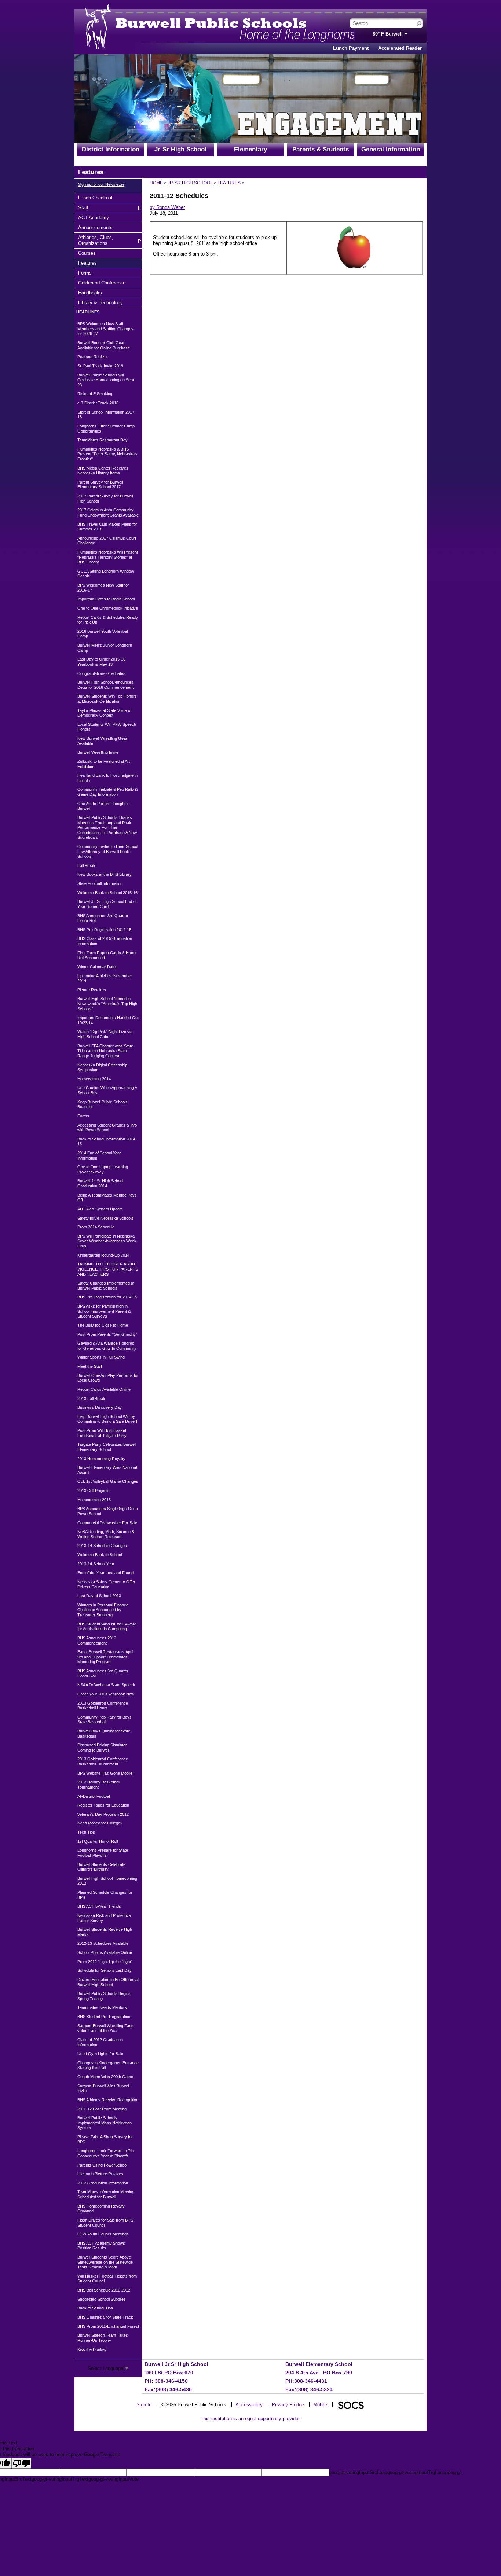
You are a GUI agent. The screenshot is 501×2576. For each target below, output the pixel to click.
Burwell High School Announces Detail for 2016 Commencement (105, 685)
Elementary (251, 149)
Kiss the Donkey (92, 2349)
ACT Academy (93, 217)
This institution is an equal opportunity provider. (251, 2419)
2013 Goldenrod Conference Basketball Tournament (103, 1761)
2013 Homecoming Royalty (101, 1459)
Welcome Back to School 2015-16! (108, 893)
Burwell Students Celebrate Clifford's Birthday (101, 1867)
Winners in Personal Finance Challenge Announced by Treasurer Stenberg (103, 1610)
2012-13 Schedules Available (103, 1943)
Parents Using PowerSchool (102, 2165)
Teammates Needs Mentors (102, 2007)
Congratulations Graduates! (102, 673)
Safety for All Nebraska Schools (105, 1218)
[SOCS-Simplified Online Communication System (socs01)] (351, 2405)
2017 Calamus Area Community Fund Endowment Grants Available (108, 512)
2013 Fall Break (91, 1399)
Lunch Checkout (95, 198)
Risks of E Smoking (95, 394)
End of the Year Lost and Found (105, 1573)
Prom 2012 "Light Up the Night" (105, 1962)
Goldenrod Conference (102, 283)
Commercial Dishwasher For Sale (107, 1523)
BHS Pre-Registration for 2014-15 (107, 1297)
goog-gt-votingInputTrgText (60, 2479)
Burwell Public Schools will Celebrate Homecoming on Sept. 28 (106, 380)
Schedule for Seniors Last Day (105, 1970)
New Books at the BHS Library (105, 874)
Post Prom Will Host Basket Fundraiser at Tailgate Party (102, 1433)
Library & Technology (100, 302)
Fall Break (86, 866)
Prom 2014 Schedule (96, 1227)
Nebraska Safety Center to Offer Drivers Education (106, 1584)
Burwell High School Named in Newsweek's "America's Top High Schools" (107, 1004)
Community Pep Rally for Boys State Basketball (105, 1720)
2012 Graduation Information (103, 2183)
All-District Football (94, 1796)
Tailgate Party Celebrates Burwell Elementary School (107, 1447)
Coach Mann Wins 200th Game (105, 2077)
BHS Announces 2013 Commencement (97, 1640)
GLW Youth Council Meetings (103, 2234)
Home (156, 183)
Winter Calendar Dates (98, 967)
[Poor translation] (21, 2463)
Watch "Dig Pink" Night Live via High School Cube (105, 1034)
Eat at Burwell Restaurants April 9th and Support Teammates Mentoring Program (105, 1657)
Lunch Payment (351, 48)
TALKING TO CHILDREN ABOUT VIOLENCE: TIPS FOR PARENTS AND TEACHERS (108, 1269)
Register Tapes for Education (103, 1805)
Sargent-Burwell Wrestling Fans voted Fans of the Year (105, 2028)
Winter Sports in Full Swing (101, 1357)
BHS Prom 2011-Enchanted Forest (108, 2326)
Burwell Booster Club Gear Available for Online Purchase (104, 345)
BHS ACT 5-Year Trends (99, 1906)
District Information (111, 149)
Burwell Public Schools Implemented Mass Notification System (105, 2123)
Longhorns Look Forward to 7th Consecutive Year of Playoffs (105, 2153)
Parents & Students (321, 149)
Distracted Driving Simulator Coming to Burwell (102, 1748)
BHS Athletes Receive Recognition (108, 2100)
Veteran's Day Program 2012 (103, 1814)
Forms (87, 273)
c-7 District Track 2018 (98, 403)
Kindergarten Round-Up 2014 (103, 1255)
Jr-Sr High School (180, 149)
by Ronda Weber (167, 207)
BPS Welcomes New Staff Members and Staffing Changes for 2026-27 (105, 329)
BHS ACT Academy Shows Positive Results (101, 2246)
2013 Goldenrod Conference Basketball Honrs (103, 1706)
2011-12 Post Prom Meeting (102, 2109)
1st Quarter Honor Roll (98, 1841)
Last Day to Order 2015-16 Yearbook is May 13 (101, 662)
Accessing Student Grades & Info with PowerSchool (107, 1128)
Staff (87, 207)
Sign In (144, 2405)
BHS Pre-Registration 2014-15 (104, 930)
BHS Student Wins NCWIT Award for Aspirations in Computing (107, 1627)
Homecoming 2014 (94, 1079)
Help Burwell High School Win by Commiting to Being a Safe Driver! (107, 1419)
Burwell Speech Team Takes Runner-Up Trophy (103, 2338)
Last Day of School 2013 (99, 1596)
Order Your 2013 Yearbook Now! (106, 1694)
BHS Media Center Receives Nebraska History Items (103, 471)
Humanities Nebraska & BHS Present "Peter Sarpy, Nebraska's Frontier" (107, 454)
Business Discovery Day (100, 1407)
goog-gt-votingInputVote (114, 2479)
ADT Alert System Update (100, 1209)
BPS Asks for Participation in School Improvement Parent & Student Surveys (104, 1311)
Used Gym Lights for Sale (100, 2054)
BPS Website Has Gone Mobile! (105, 1773)
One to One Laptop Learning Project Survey (103, 1169)
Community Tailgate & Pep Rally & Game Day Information (107, 792)
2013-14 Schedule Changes (102, 1546)
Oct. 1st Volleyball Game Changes (108, 1481)
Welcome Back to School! (100, 1555)
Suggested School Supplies (102, 2299)
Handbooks (90, 293)
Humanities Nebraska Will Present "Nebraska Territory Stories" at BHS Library (108, 557)
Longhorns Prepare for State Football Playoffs (103, 1853)
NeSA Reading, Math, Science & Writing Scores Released (106, 1534)
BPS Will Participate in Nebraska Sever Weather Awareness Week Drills (107, 1241)
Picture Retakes (92, 990)
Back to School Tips (95, 2308)
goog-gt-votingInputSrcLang (358, 2472)
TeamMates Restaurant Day (103, 440)
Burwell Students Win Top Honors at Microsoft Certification (107, 699)
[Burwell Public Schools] (192, 23)
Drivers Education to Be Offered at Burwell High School (108, 1982)
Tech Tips (86, 1832)
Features (87, 263)
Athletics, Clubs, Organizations (96, 240)
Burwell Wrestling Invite (98, 752)
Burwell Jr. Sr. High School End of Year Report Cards (107, 904)
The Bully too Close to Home (103, 1325)
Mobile (320, 2405)
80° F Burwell (388, 34)
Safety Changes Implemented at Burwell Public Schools (106, 1286)
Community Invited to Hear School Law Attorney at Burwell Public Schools (108, 851)
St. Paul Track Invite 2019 (100, 366)
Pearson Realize (92, 357)
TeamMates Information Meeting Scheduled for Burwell (106, 2194)
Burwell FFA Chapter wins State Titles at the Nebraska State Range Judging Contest (105, 1051)
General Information (391, 149)
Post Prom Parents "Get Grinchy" (107, 1334)
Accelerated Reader (400, 48)
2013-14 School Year (96, 1564)
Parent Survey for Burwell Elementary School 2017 (100, 485)
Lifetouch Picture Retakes (100, 2174)
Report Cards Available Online (104, 1389)
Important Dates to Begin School (106, 599)
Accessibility (249, 2405)
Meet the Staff (90, 1366)
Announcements (95, 227)
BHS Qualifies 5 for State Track (105, 2317)
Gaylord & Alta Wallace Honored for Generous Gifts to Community (107, 1346)
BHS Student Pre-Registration (104, 2017)
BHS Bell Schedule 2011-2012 (104, 2290)
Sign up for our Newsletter (101, 184)
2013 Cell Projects (94, 1491)
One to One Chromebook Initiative (108, 608)
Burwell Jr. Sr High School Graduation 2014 (100, 1183)
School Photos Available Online (105, 1952)
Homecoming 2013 (94, 1500)
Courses (87, 253)
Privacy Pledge (288, 2405)
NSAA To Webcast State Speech (106, 1685)
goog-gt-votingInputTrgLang (416, 2472)
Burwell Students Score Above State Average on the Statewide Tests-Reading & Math (105, 2262)
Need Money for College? (100, 1823)
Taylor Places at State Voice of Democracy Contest (104, 713)
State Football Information (100, 883)
